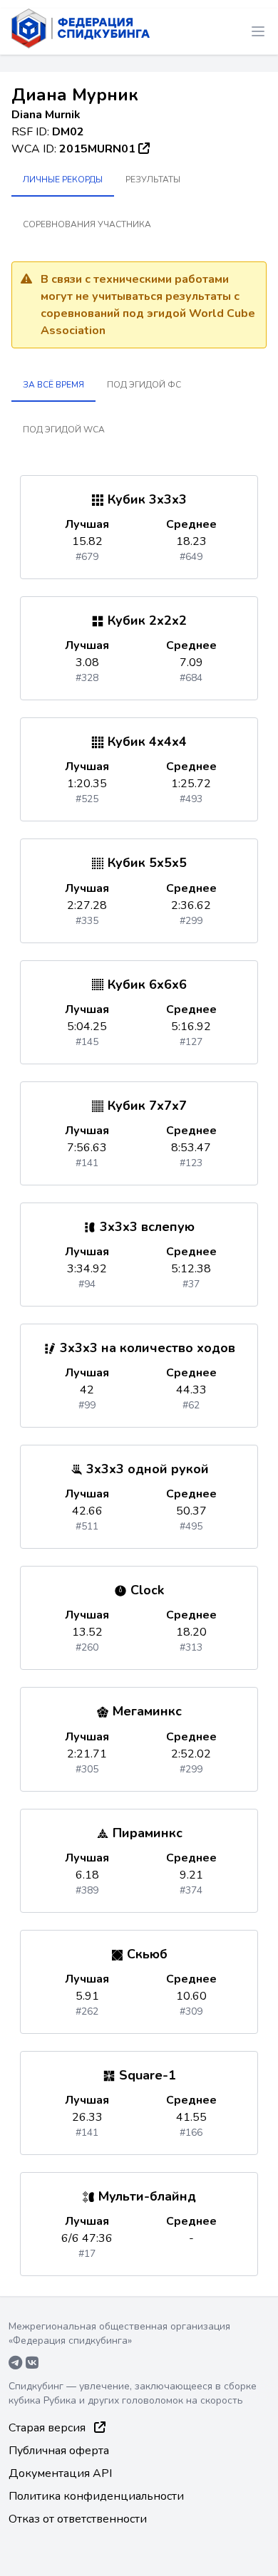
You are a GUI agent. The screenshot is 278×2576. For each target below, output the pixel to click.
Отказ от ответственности (78, 2519)
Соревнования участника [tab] (87, 224)
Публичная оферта (59, 2451)
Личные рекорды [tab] (63, 180)
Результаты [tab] (153, 180)
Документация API (60, 2473)
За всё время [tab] (53, 385)
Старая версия (48, 2428)
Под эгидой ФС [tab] (144, 385)
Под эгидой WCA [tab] (64, 430)
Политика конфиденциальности (96, 2496)
